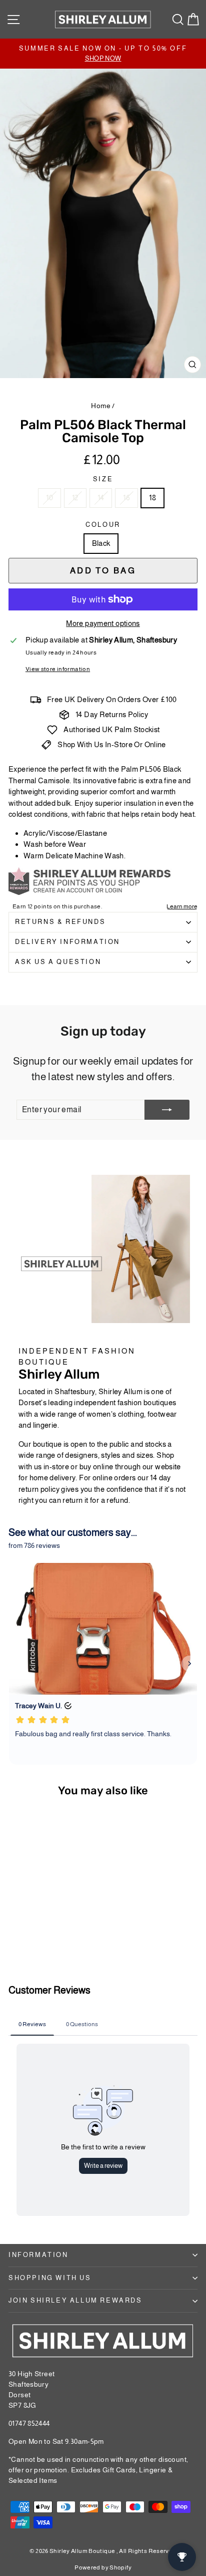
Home (101, 406)
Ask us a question (58, 962)
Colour (103, 525)
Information (38, 2255)
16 (126, 498)
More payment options (103, 623)
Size (103, 479)
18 (152, 498)
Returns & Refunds (60, 922)
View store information (58, 669)
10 (49, 498)
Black (101, 543)
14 (101, 498)
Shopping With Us (50, 2278)
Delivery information (67, 942)
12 (75, 498)
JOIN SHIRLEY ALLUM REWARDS (75, 2300)
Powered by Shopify (103, 2567)
